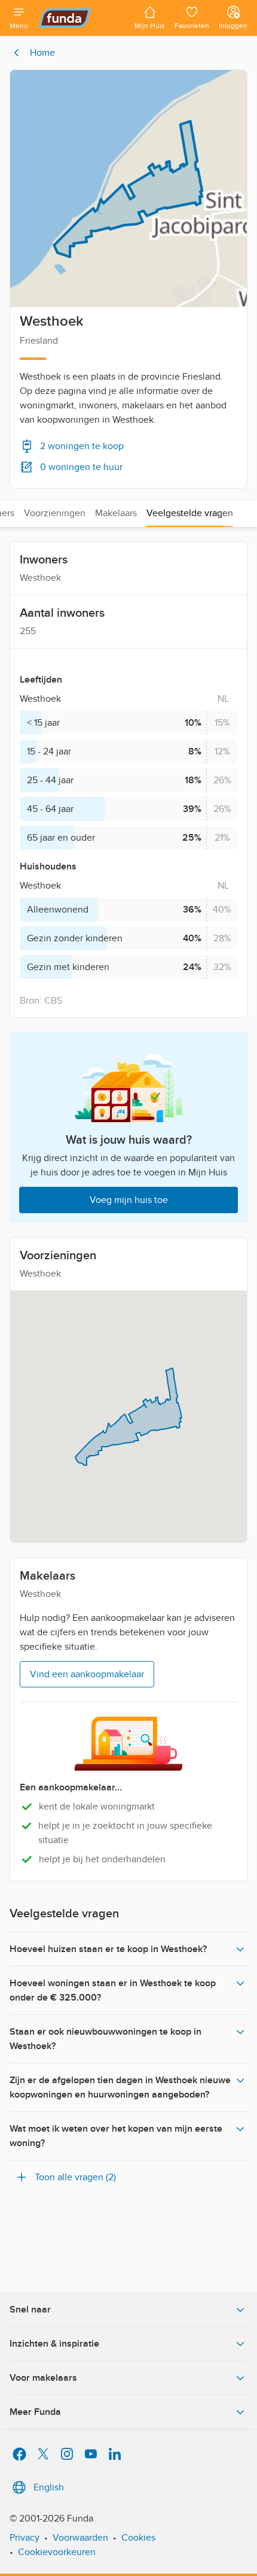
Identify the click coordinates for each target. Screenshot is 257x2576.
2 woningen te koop (82, 446)
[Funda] (81, 18)
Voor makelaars (43, 2378)
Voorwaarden (80, 2538)
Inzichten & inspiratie (54, 2344)
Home (42, 53)
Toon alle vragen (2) (75, 2177)
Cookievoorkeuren (57, 2552)
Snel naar (30, 2310)
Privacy (25, 2538)
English (49, 2487)
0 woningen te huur (81, 467)
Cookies (138, 2538)
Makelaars (116, 513)
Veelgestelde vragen (190, 513)
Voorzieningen (55, 513)
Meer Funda (35, 2412)
